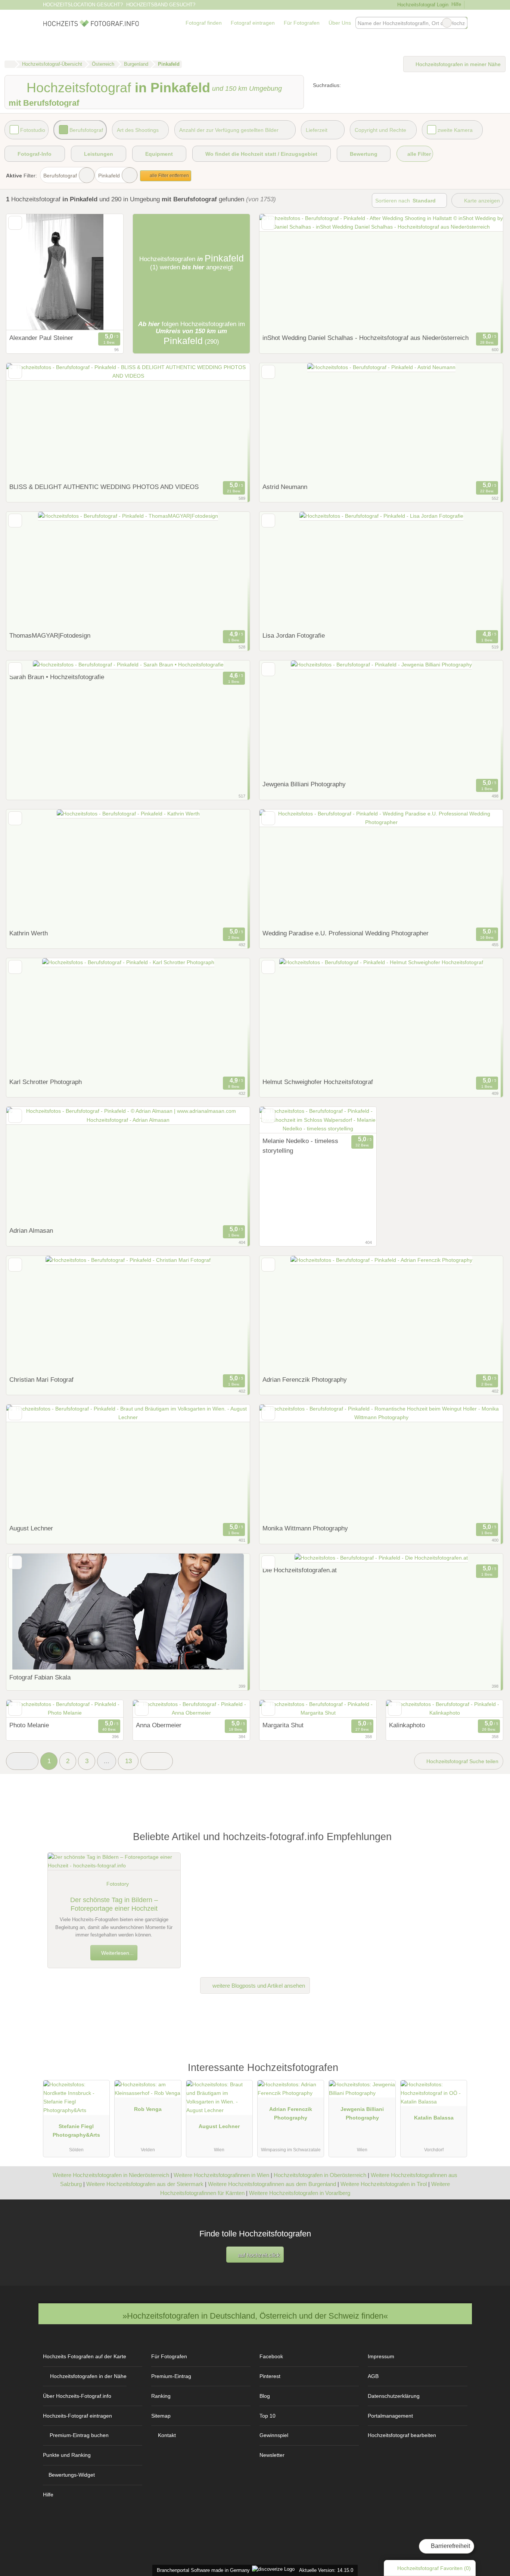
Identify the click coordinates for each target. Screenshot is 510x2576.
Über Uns (340, 23)
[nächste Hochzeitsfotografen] (157, 1761)
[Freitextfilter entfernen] (447, 23)
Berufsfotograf (86, 130)
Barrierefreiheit (450, 2546)
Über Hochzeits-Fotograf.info (77, 2396)
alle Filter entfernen (169, 176)
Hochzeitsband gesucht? (161, 5)
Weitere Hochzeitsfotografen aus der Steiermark (145, 2184)
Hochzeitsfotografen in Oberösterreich (320, 2175)
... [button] (107, 1761)
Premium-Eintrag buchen (79, 2435)
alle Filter (418, 154)
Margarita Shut (283, 1725)
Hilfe (456, 4)
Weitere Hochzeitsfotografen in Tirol (384, 2184)
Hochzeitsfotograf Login (422, 5)
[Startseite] (10, 64)
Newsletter (272, 2455)
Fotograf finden (204, 23)
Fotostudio (33, 130)
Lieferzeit (317, 130)
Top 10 (268, 2416)
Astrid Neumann (285, 487)
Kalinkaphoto (407, 1725)
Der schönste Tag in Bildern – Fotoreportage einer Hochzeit (114, 1904)
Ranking (161, 2396)
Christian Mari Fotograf (41, 1380)
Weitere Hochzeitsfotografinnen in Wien (221, 2175)
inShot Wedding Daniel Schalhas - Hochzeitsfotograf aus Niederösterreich (366, 338)
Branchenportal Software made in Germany (202, 2570)
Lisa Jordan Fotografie (294, 635)
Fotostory (118, 1884)
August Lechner (31, 1528)
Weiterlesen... (117, 1953)
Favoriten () (434, 2568)
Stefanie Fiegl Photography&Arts (76, 2131)
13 (128, 1761)
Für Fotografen (302, 23)
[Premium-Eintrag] (457, 2071)
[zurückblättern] (25, 272)
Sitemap (161, 2416)
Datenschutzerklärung (394, 2396)
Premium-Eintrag (171, 2376)
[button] (22, 1761)
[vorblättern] (105, 272)
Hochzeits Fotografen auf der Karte (85, 2356)
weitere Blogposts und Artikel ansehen (258, 1986)
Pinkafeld (109, 176)
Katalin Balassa (434, 2118)
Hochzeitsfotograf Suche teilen (462, 1761)
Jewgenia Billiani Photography (304, 784)
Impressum (381, 2356)
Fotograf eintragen (253, 23)
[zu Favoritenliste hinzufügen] (15, 223)
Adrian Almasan (31, 1230)
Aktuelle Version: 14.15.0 (326, 2570)
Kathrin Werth (29, 933)
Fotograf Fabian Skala (40, 1677)
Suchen (461, 23)
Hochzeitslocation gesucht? (83, 5)
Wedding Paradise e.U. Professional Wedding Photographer (346, 933)
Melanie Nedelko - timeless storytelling (300, 1146)
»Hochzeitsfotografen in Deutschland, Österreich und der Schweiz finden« (255, 2316)
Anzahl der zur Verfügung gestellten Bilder (229, 130)
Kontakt (167, 2435)
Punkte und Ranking (67, 2455)
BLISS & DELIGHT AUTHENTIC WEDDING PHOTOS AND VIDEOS (104, 487)
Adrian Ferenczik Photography (305, 1380)
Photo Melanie (29, 1725)
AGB (373, 2376)
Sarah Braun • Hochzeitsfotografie (57, 677)
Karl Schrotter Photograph (46, 1082)
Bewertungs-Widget (72, 2475)
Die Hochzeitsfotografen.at (300, 1570)
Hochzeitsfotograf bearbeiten (402, 2435)
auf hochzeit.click (258, 2255)
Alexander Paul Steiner (41, 338)
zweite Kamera (455, 130)
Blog (265, 2396)
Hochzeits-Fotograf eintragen (77, 2416)
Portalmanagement (390, 2416)
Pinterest (270, 2376)
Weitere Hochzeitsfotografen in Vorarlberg (300, 2193)
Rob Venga (148, 2109)
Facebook (271, 2356)
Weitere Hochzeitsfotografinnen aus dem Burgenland (272, 2184)
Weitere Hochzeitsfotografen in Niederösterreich (111, 2175)
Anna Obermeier (159, 1725)
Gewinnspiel (274, 2435)
